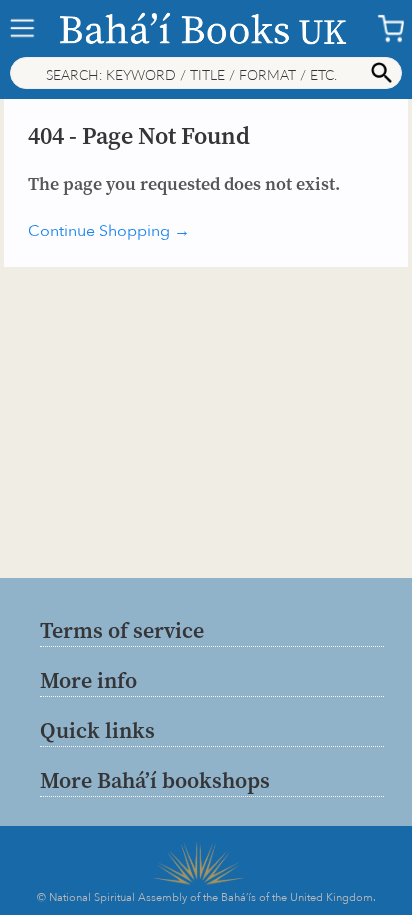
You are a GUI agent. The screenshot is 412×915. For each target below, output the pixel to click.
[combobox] (206, 73)
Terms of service (122, 630)
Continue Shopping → (109, 231)
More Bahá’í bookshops (155, 780)
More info (88, 680)
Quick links (97, 730)
